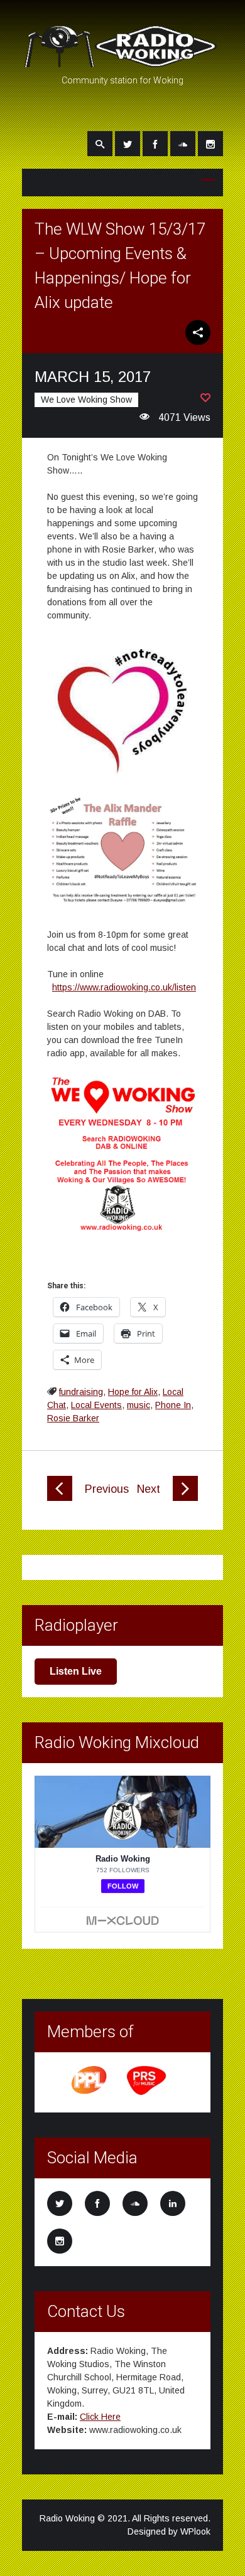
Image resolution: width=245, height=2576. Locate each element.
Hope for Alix (133, 1392)
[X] (128, 144)
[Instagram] (210, 144)
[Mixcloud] (183, 144)
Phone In (173, 1405)
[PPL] (90, 2093)
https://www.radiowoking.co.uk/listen (124, 987)
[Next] (185, 1498)
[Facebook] (155, 144)
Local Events (96, 1405)
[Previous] (60, 1498)
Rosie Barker (73, 1418)
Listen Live (76, 1671)
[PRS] (147, 2093)
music (139, 1405)
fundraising (81, 1392)
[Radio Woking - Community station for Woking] (122, 61)
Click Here (100, 2417)
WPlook (195, 2531)
